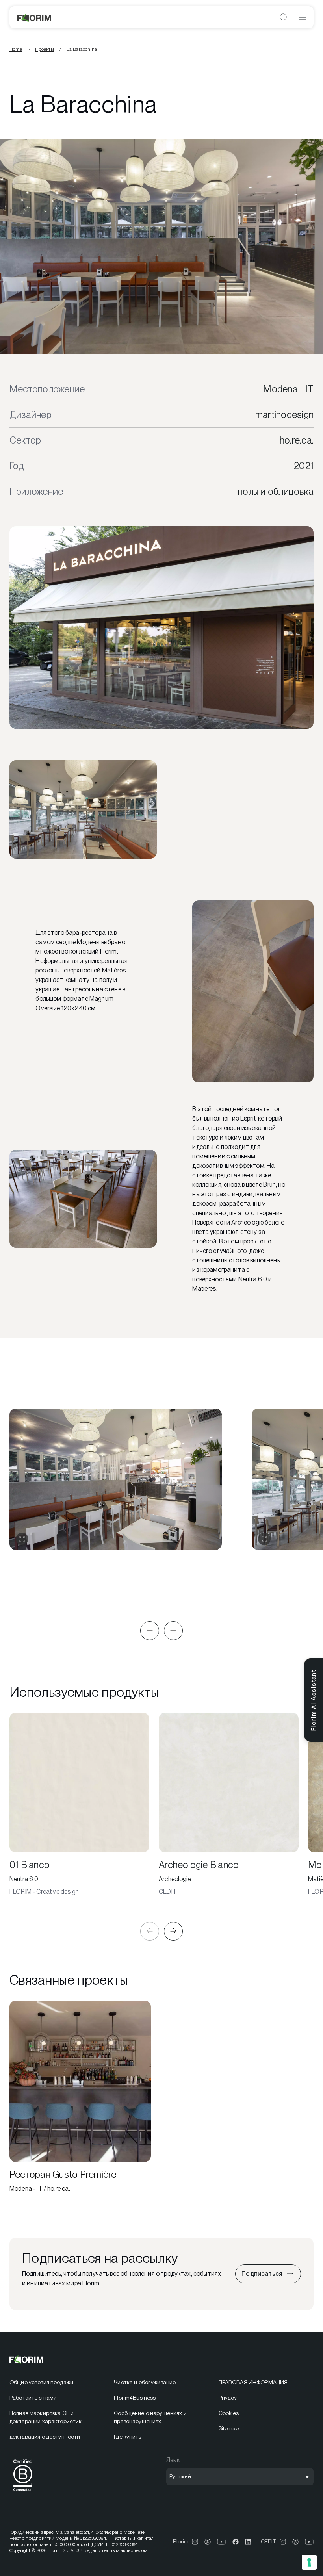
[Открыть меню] (303, 17)
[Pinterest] (208, 2542)
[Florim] (35, 17)
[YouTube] (222, 2542)
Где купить (127, 2437)
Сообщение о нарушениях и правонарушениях (150, 2417)
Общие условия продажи (41, 2382)
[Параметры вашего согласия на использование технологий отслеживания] (309, 2562)
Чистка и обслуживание (145, 2382)
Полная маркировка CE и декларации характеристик (45, 2417)
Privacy (228, 2398)
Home (16, 49)
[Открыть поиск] (284, 17)
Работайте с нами (33, 2398)
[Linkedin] (248, 2542)
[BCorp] (23, 2493)
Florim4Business (135, 2398)
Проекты (45, 49)
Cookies (229, 2413)
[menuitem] (57, 2382)
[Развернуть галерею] (22, 1539)
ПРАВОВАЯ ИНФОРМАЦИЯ (253, 2382)
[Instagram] (195, 2542)
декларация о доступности (45, 2437)
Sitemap (229, 2428)
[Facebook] (236, 2542)
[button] (150, 1631)
